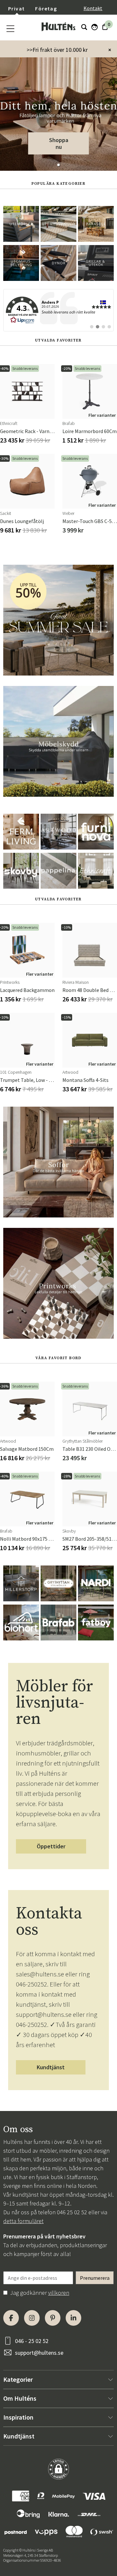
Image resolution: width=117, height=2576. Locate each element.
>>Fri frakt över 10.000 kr (57, 50)
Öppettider (51, 1846)
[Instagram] (32, 2318)
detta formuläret (23, 2221)
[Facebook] (11, 2318)
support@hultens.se (39, 2353)
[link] (58, 310)
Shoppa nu (59, 143)
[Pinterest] (53, 2318)
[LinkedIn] (73, 2318)
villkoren (59, 2293)
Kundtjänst (51, 2067)
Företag (46, 8)
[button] (58, 165)
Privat (16, 8)
